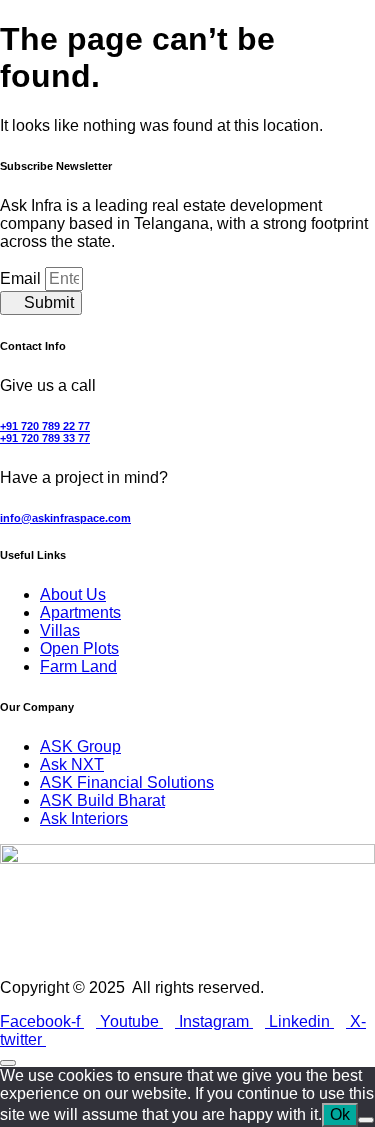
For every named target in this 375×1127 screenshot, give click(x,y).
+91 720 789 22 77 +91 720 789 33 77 (45, 432)
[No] (366, 1120)
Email (22, 278)
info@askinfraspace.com (65, 518)
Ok (340, 1114)
